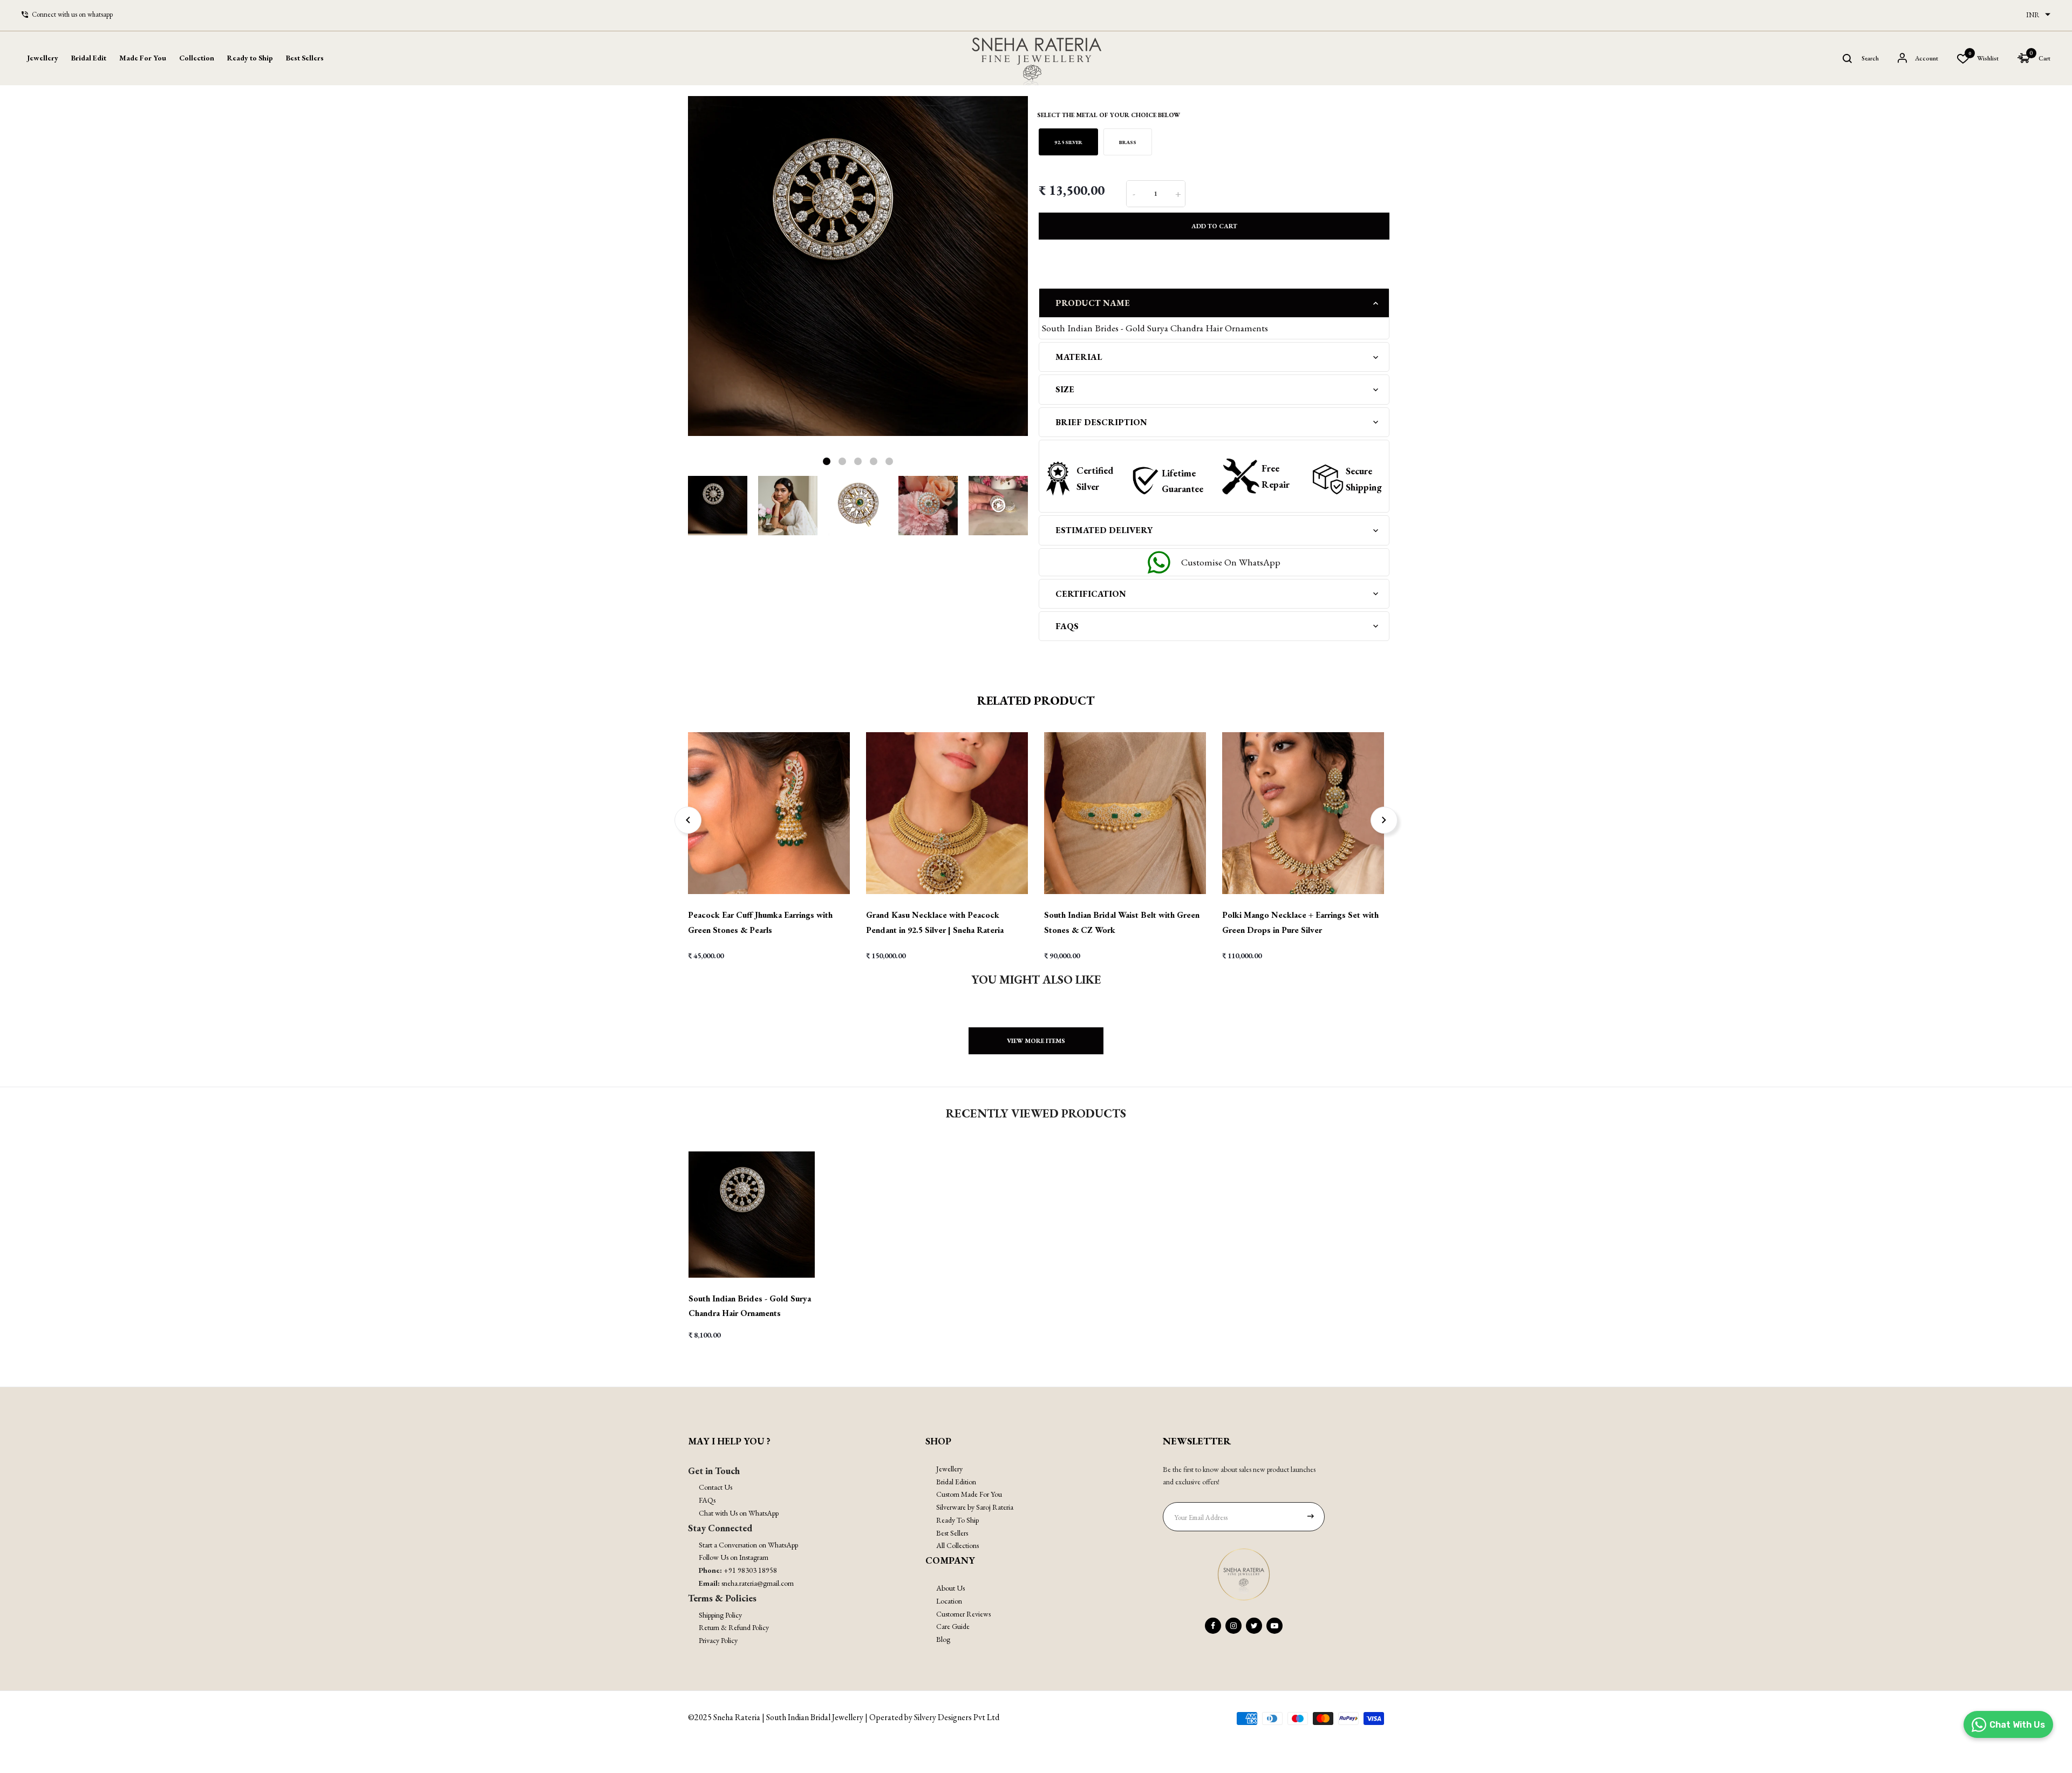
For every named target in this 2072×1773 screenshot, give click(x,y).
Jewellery (949, 1469)
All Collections (957, 1545)
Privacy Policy (718, 1640)
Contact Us (715, 1487)
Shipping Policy (720, 1615)
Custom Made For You (969, 1494)
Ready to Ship (250, 58)
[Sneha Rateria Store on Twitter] (1254, 1626)
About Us (950, 1588)
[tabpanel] (858, 266)
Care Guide (953, 1626)
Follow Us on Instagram (734, 1557)
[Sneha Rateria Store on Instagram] (1233, 1626)
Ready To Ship (957, 1520)
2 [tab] (842, 461)
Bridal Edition (956, 1482)
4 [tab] (874, 461)
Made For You (143, 58)
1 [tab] (827, 461)
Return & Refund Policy (734, 1627)
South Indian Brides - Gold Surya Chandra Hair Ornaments (750, 1306)
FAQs (707, 1500)
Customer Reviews (963, 1614)
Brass (1128, 142)
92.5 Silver (1068, 142)
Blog (943, 1639)
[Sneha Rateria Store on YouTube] (1274, 1626)
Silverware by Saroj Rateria (975, 1507)
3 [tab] (858, 461)
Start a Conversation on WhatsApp (748, 1545)
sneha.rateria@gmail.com (758, 1583)
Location (949, 1601)
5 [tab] (889, 461)
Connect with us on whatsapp (72, 14)
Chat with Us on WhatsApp (739, 1513)
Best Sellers (305, 58)
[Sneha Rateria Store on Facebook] (1213, 1626)
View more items (1036, 1041)
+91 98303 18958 (750, 1570)
